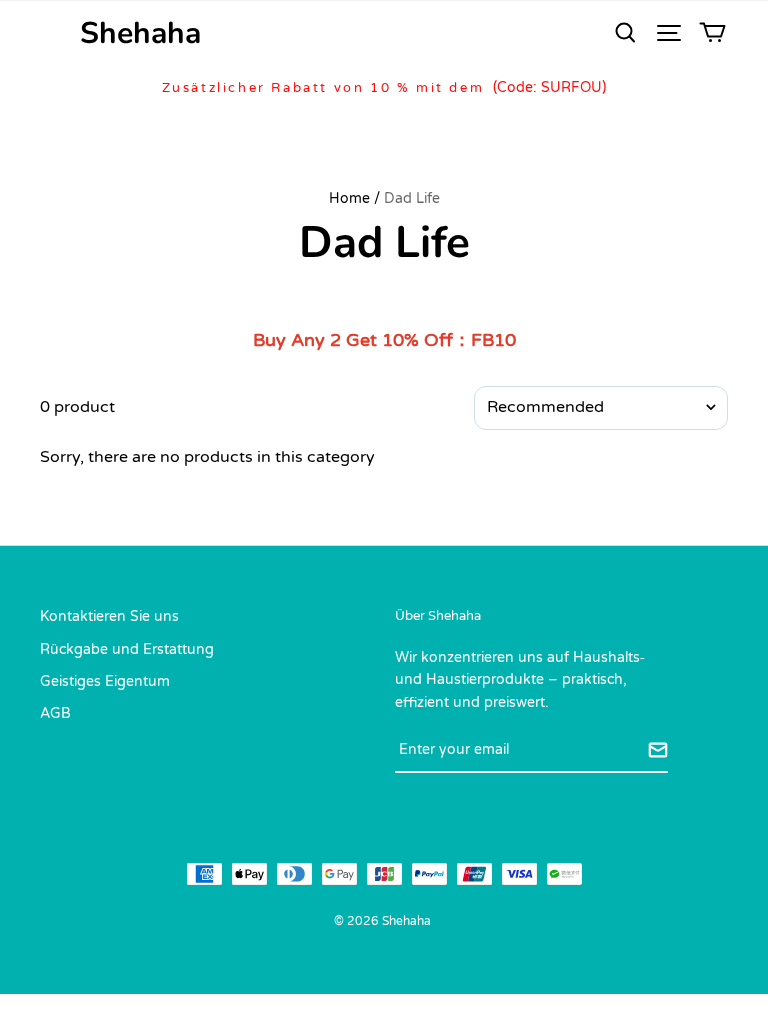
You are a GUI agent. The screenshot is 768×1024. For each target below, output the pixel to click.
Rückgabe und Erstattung (127, 649)
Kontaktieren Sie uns (109, 616)
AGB (55, 713)
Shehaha (140, 33)
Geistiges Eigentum (105, 681)
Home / (354, 198)
